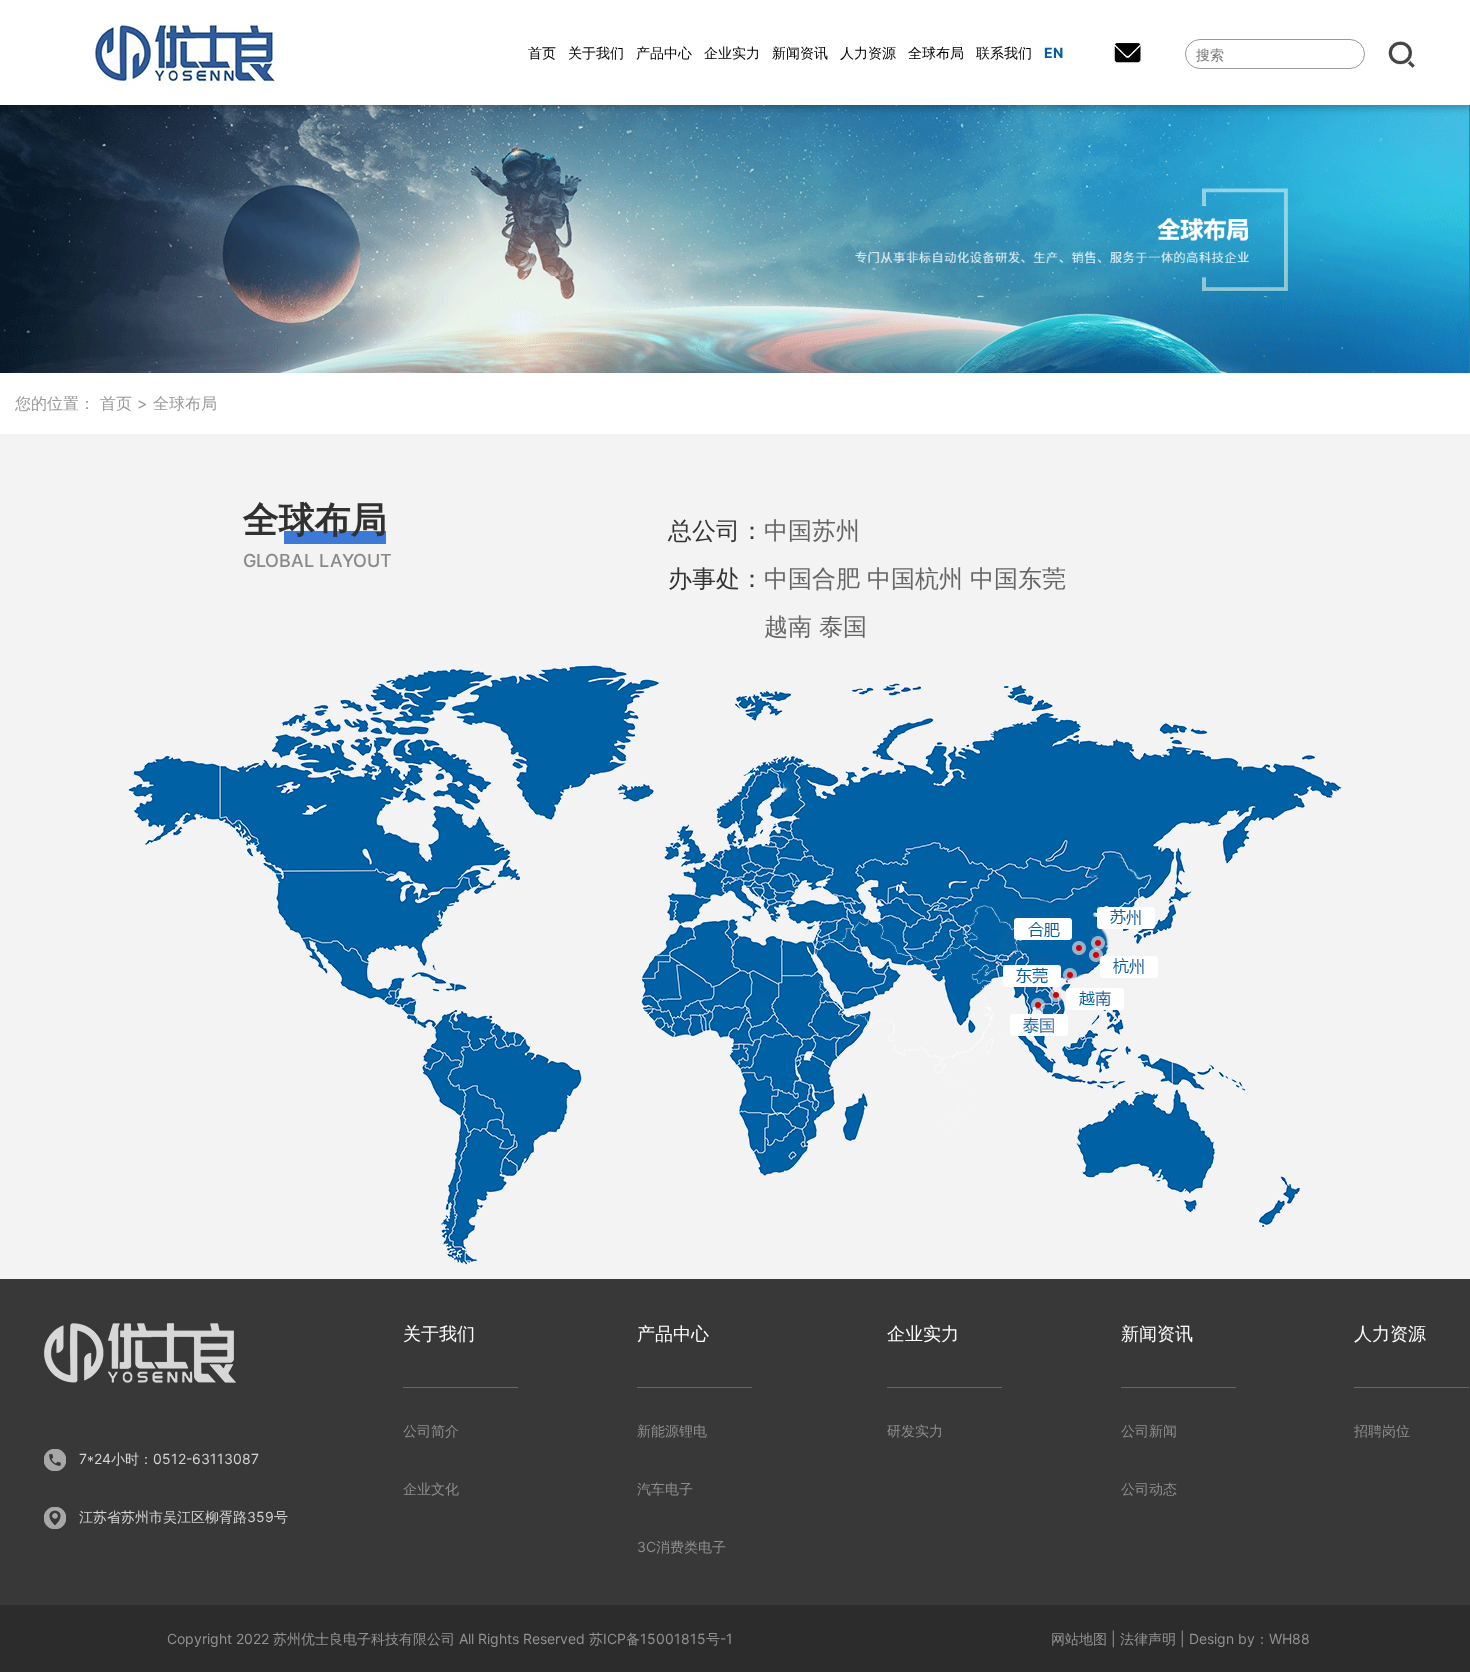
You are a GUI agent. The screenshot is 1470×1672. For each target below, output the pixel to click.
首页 (116, 403)
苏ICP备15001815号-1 (661, 1638)
